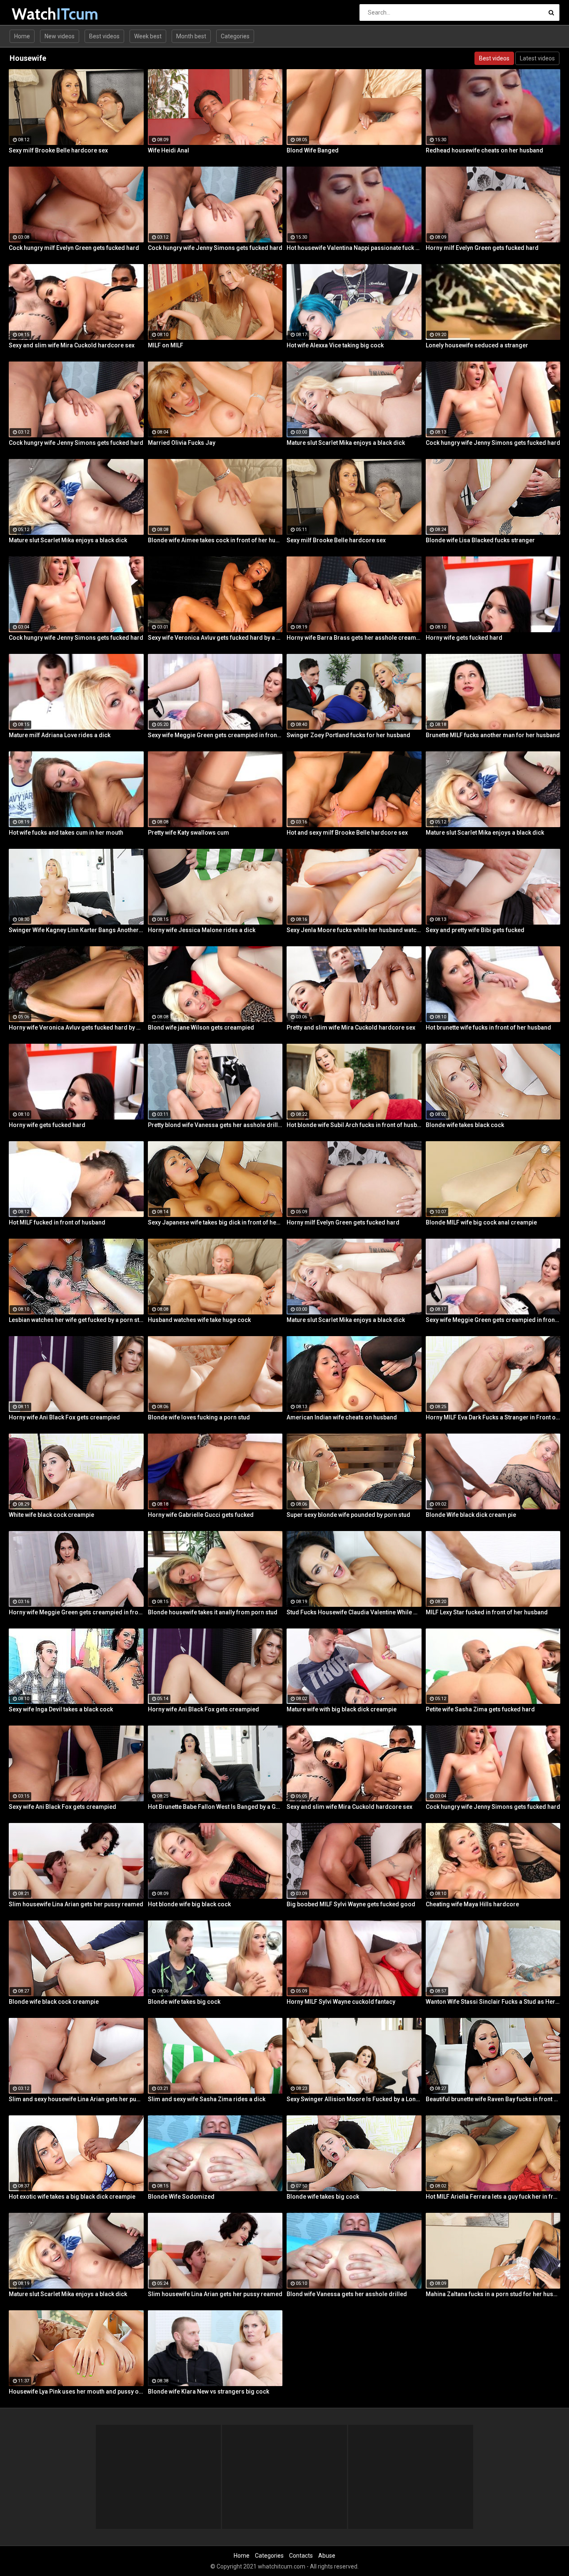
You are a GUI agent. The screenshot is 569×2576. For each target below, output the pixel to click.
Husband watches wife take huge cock (199, 1320)
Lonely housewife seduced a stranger (477, 345)
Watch (34, 14)
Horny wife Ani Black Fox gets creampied (64, 1417)
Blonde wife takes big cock (184, 2002)
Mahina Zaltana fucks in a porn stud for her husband (493, 2294)
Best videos (104, 36)
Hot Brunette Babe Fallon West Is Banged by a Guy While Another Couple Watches (215, 1807)
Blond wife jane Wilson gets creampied (201, 1027)
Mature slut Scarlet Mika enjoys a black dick (346, 443)
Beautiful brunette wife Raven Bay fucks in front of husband (493, 2099)
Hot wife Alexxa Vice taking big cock (335, 345)
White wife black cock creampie (51, 1515)
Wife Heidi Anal (168, 150)
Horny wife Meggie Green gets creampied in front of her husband (76, 1612)
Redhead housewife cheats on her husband (484, 150)
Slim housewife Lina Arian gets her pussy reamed (76, 1904)
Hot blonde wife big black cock (189, 1904)
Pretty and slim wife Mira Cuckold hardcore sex (351, 1027)
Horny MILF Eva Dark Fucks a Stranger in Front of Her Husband (493, 1417)
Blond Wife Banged (313, 150)
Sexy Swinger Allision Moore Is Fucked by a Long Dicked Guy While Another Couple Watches (354, 2099)
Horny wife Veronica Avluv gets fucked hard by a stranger (76, 1027)
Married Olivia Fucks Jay (182, 443)
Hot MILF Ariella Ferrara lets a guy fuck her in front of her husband (493, 2197)
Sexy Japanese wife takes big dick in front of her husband (215, 1222)
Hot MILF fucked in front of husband (57, 1222)
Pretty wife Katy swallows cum (188, 833)
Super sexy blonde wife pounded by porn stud (348, 1515)
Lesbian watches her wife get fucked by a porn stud (76, 1320)
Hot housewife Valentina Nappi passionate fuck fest (354, 248)
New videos (60, 36)
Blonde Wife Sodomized (181, 2197)
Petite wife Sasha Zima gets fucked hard (480, 1709)
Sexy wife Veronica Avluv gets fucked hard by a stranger (215, 638)
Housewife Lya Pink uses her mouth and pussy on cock (76, 2391)
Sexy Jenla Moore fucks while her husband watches (354, 930)
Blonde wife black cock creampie (54, 2002)
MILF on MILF (166, 345)
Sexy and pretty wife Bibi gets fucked (475, 930)
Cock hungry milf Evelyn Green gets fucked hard (74, 248)
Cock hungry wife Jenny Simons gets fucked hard (215, 248)
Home (22, 36)
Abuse (327, 2556)
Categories (235, 36)
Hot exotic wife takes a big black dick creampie (72, 2197)
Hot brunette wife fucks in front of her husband (488, 1027)
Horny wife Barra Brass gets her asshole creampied (354, 638)
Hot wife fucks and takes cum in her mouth (66, 833)
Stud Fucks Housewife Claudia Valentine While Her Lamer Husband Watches (354, 1612)
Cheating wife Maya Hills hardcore (472, 1904)
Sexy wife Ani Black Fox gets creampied (62, 1807)
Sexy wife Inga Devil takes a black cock (61, 1709)
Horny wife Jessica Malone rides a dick (202, 930)
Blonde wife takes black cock (465, 1125)
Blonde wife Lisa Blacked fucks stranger (480, 540)
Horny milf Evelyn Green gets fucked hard (482, 248)
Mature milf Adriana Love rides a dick (60, 735)
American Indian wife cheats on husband (342, 1417)
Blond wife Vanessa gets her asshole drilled (347, 2294)
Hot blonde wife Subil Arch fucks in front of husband (354, 1125)
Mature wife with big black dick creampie (342, 1709)
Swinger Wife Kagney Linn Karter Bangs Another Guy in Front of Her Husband (76, 930)
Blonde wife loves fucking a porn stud (199, 1417)
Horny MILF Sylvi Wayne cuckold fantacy (341, 2002)
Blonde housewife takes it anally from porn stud (213, 1612)
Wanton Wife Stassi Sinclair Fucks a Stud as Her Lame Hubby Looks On (493, 2002)
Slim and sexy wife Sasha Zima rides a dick (207, 2099)
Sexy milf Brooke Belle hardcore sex (58, 150)
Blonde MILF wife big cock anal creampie (481, 1222)
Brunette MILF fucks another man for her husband (493, 735)
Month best (191, 36)
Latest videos (537, 58)
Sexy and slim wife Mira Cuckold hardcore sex (72, 345)
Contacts (301, 2556)
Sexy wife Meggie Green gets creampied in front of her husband (215, 735)
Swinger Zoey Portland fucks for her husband (348, 735)
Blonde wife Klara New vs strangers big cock (208, 2391)
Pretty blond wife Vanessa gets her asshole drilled (215, 1125)
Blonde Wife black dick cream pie (471, 1515)
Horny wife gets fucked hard (464, 638)
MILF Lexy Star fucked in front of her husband (487, 1612)
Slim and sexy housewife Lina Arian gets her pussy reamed (76, 2099)
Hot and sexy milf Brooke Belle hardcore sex (347, 833)
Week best (148, 36)
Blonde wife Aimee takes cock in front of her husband (215, 540)
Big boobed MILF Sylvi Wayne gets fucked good (351, 1904)
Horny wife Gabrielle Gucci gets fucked (201, 1515)
